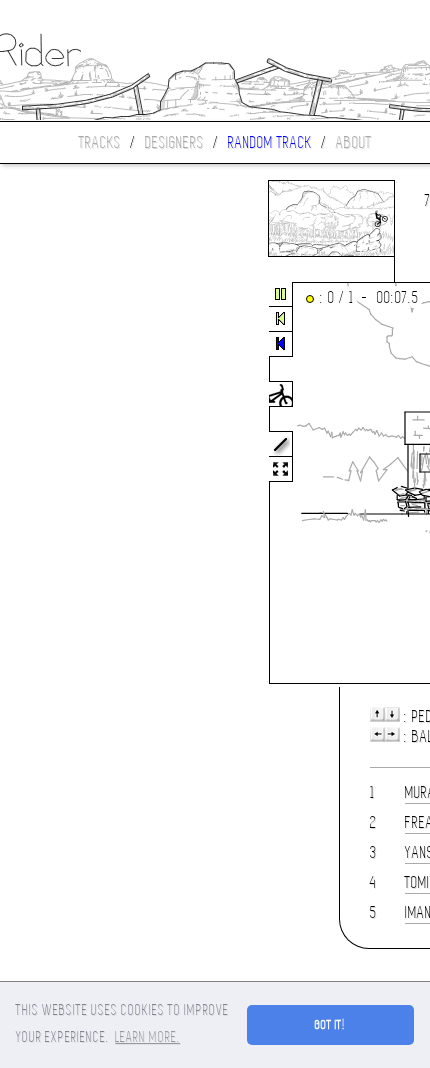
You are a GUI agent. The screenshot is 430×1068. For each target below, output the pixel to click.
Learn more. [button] (147, 1037)
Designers (174, 142)
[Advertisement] (84, 484)
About (354, 142)
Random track (270, 142)
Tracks (100, 142)
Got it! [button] (330, 1025)
